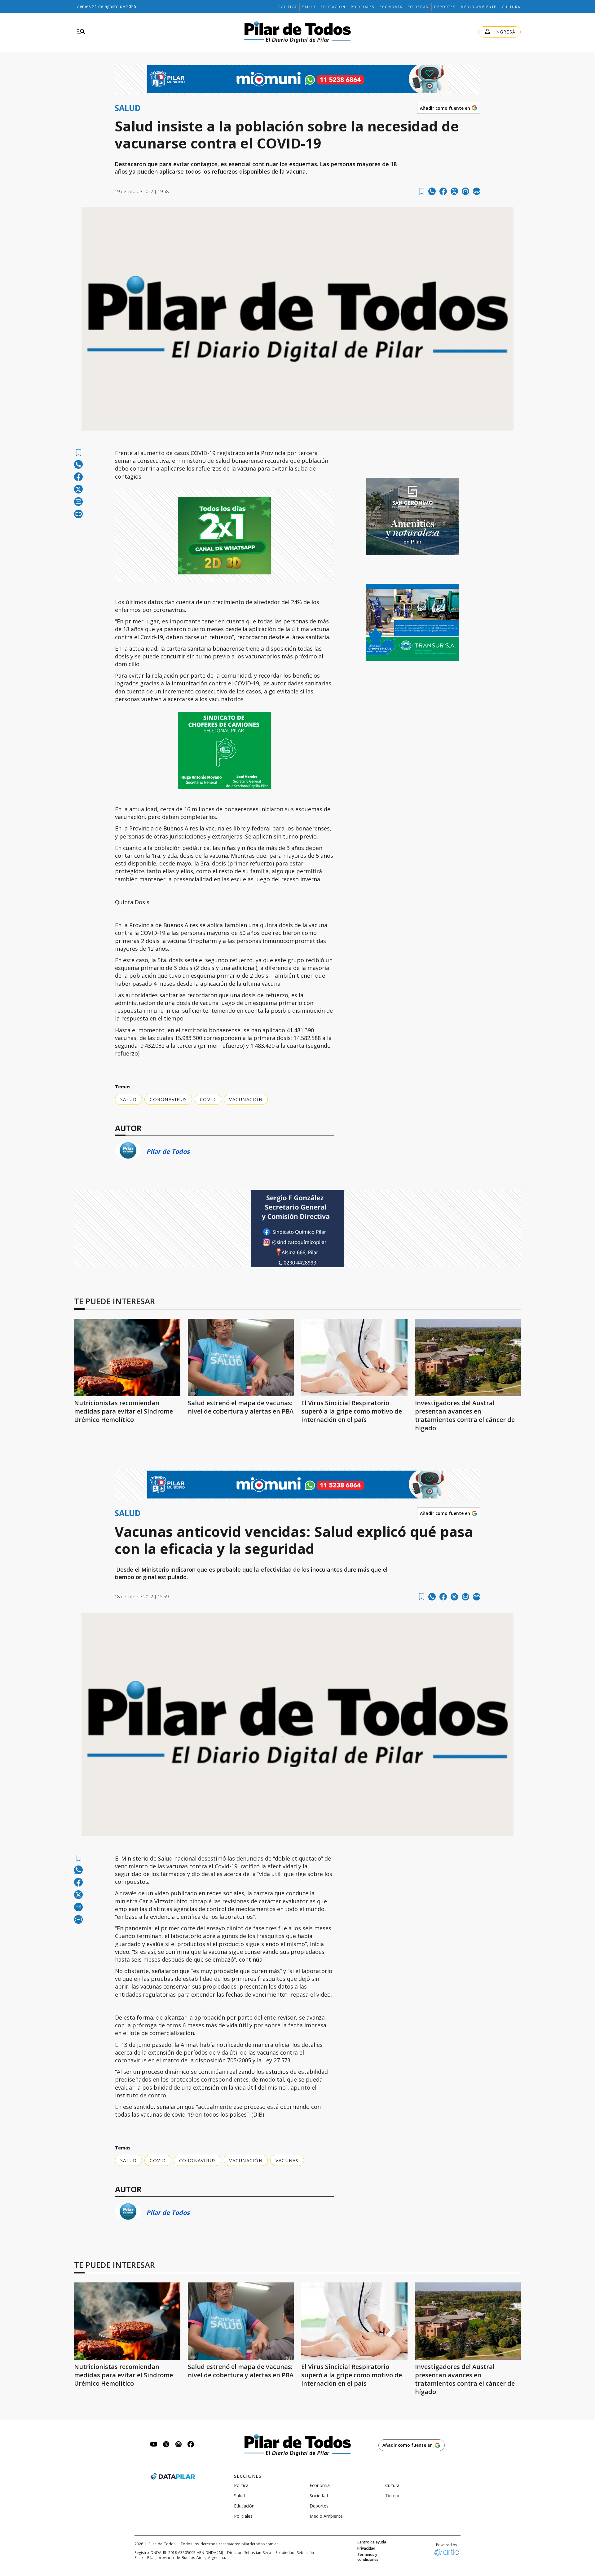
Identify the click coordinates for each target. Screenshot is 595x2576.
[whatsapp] (432, 191)
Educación (333, 7)
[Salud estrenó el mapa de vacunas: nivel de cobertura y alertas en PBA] (241, 1357)
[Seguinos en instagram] (178, 2445)
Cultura (511, 7)
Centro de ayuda (372, 2542)
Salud (309, 7)
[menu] (81, 32)
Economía (391, 7)
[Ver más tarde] (422, 191)
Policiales (363, 7)
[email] (465, 191)
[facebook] (443, 191)
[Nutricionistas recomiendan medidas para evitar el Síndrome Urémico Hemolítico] (127, 1357)
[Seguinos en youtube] (154, 2445)
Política (288, 7)
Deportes (445, 7)
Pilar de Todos (168, 1151)
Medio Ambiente (479, 7)
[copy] (477, 191)
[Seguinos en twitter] (166, 2445)
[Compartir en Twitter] (454, 191)
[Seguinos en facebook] (191, 2445)
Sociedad (418, 7)
